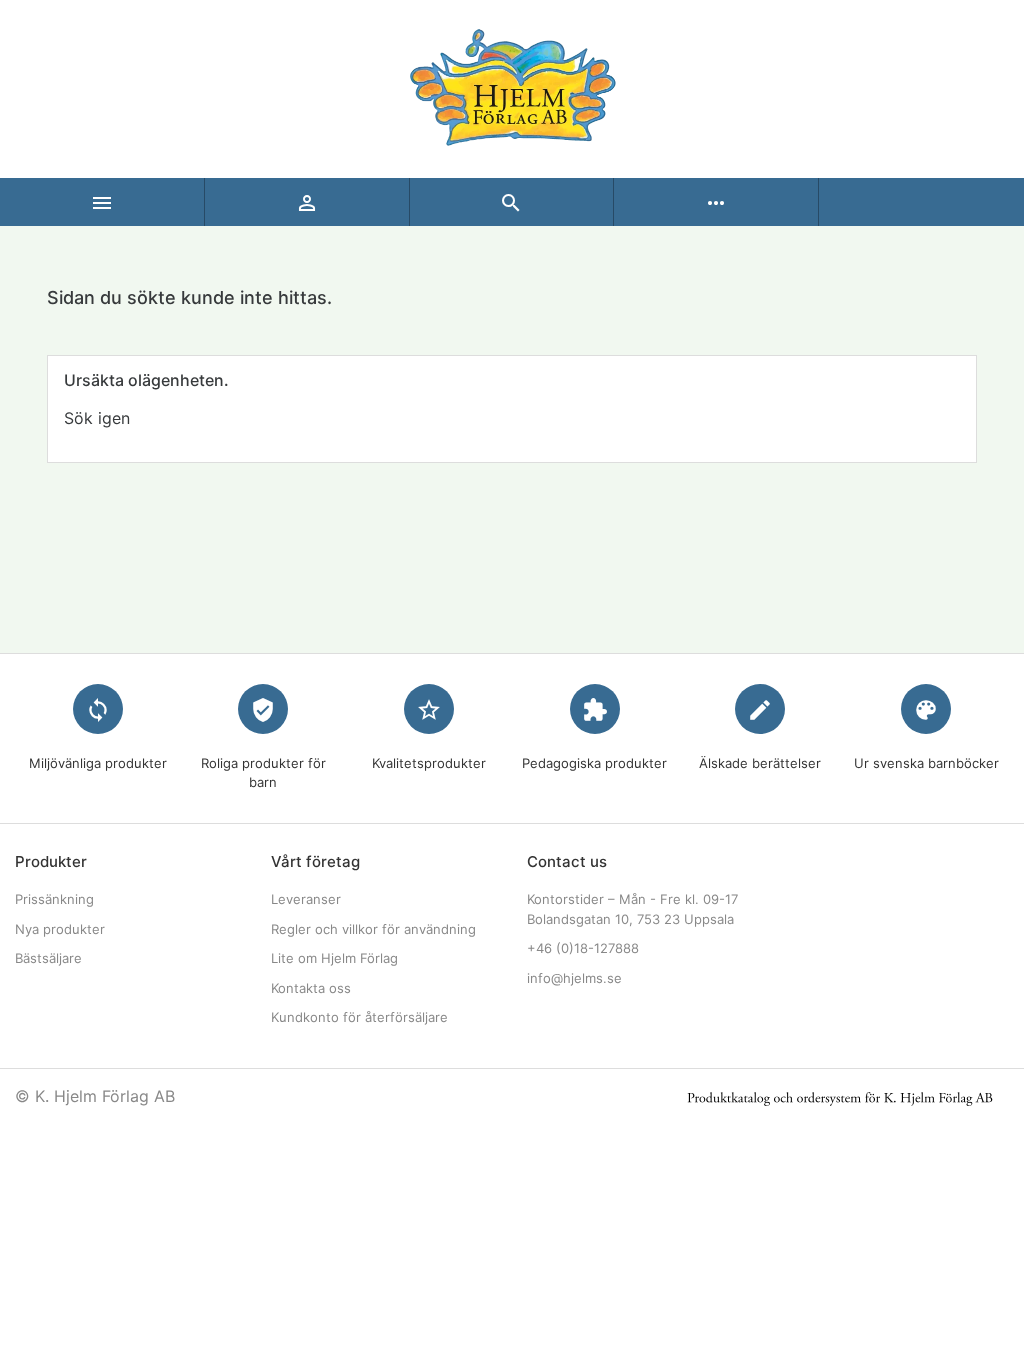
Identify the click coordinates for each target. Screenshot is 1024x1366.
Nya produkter (60, 929)
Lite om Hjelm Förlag (334, 958)
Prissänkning (54, 899)
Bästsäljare (48, 958)
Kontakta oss (311, 988)
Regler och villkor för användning (373, 929)
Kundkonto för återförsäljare (359, 1017)
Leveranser (306, 899)
